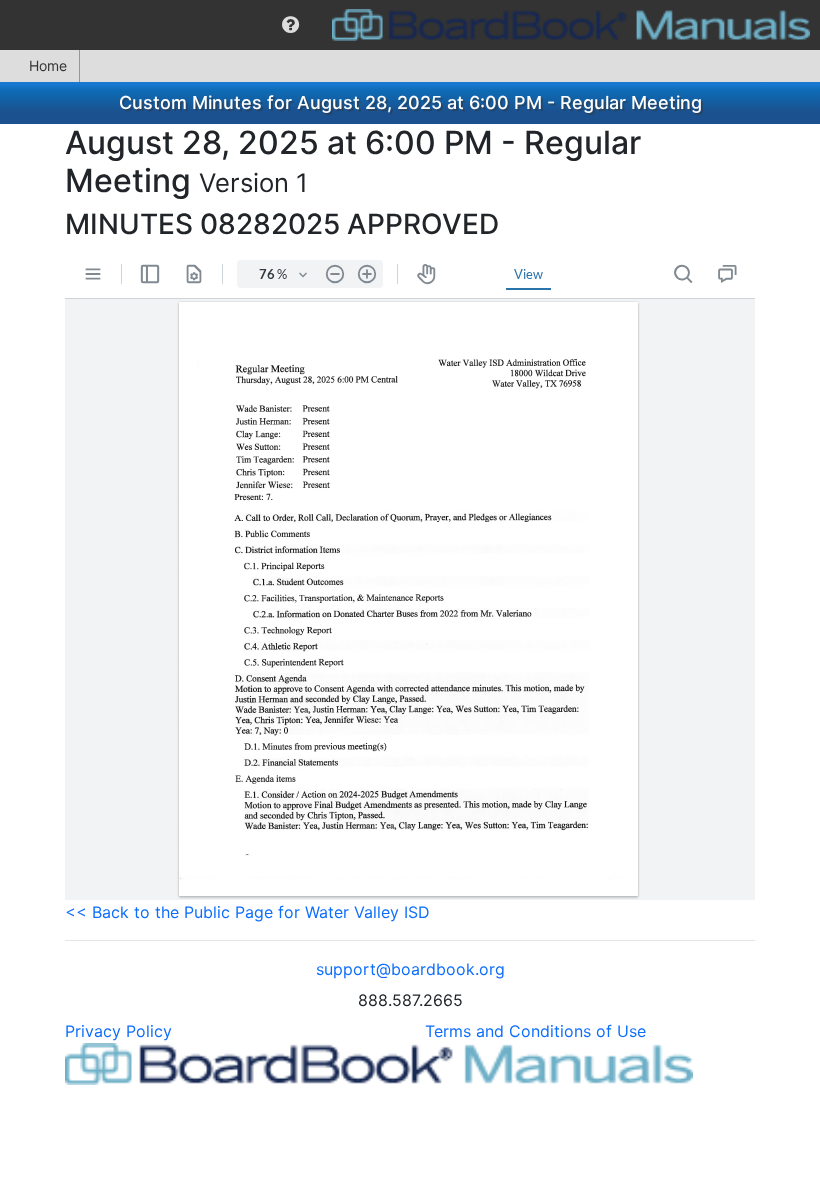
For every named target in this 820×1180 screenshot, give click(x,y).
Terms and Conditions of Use (535, 1031)
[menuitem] (290, 25)
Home (48, 65)
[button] (290, 25)
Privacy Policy (118, 1031)
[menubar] (410, 25)
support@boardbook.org (410, 969)
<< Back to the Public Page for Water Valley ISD (247, 912)
